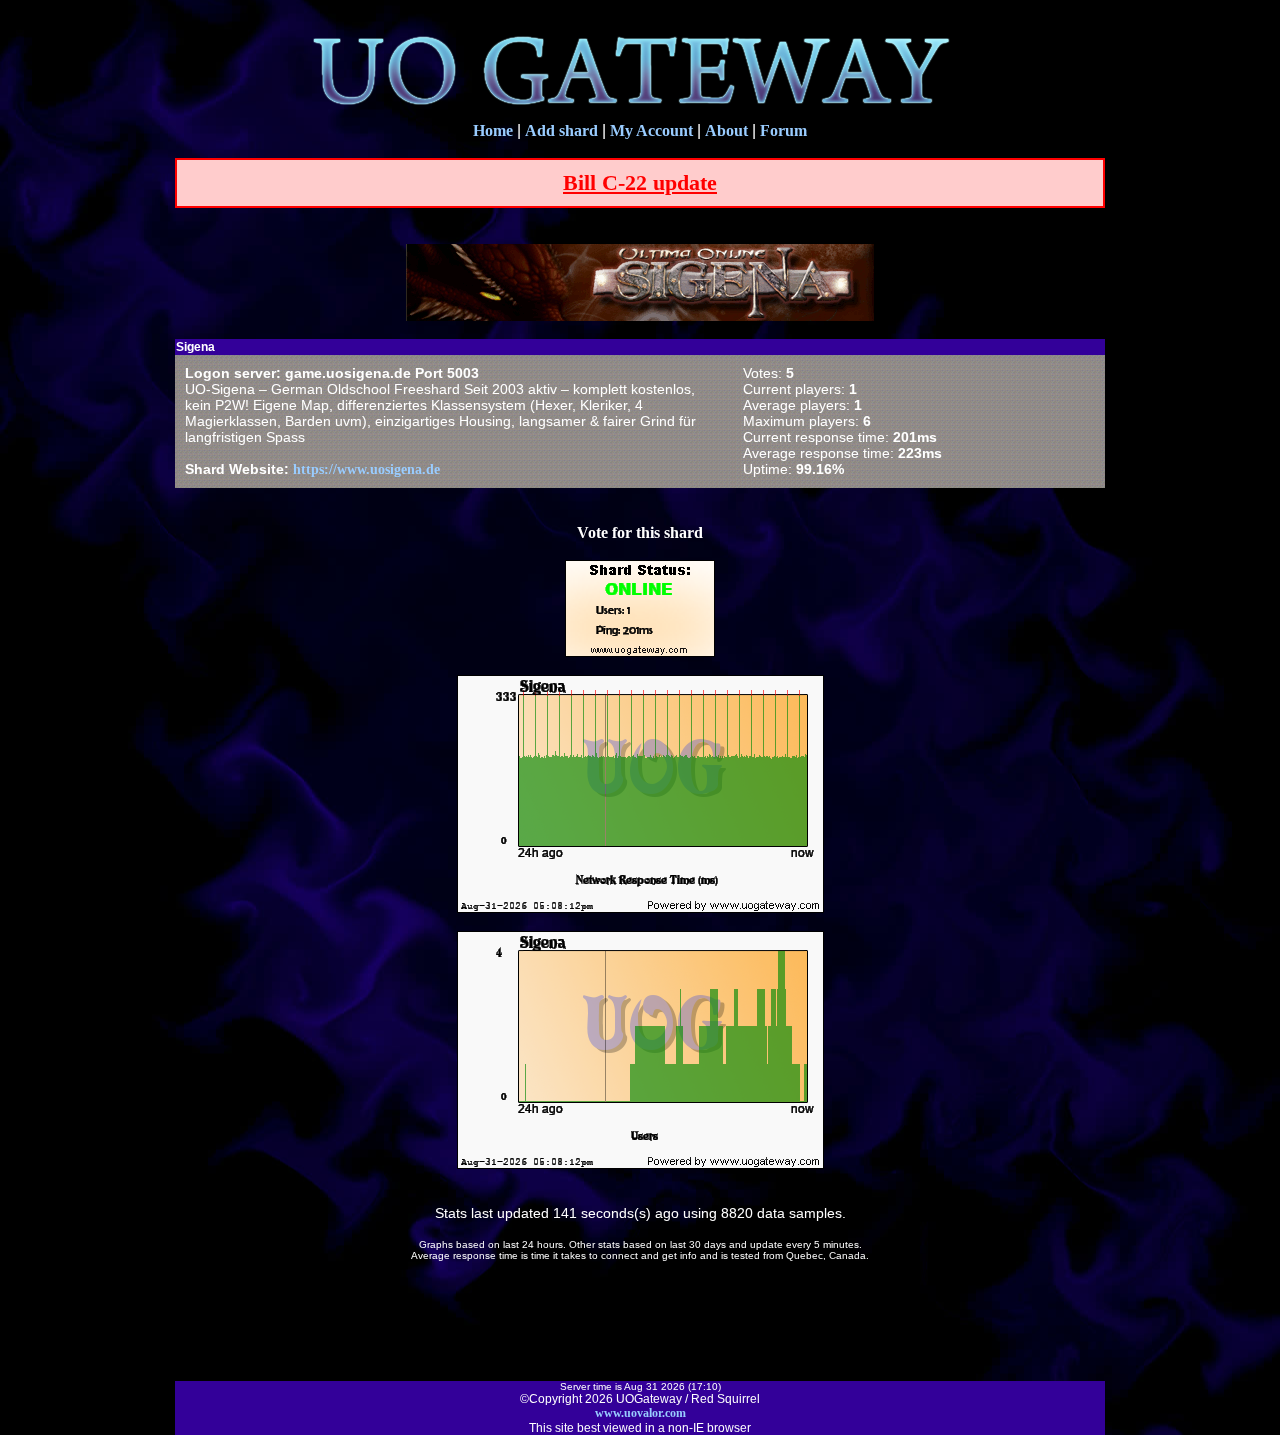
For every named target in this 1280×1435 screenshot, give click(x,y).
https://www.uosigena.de (366, 469)
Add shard (561, 130)
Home (493, 130)
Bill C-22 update (640, 182)
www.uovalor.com (640, 1413)
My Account (651, 130)
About (726, 130)
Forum (783, 130)
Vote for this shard (640, 532)
